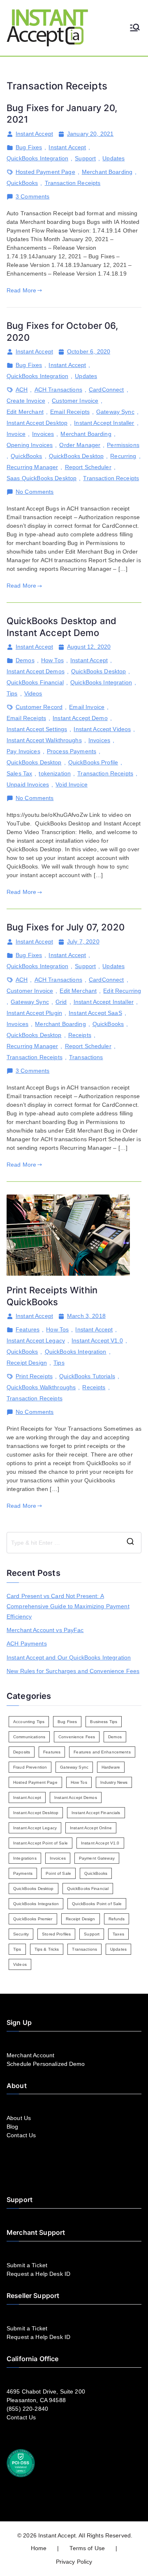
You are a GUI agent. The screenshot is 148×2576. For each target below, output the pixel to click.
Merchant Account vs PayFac (45, 1630)
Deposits (22, 1752)
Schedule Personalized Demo (46, 2064)
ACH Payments (27, 1644)
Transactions (86, 1057)
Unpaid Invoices (28, 784)
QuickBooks (22, 183)
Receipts (80, 1035)
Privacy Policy (74, 2562)
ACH (22, 390)
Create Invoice (26, 401)
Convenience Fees (77, 1737)
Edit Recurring (122, 991)
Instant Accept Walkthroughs (44, 740)
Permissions (123, 445)
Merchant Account (30, 2055)
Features (28, 1329)
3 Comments (32, 197)
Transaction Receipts (73, 183)
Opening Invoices (30, 445)
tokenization (55, 773)
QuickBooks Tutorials (87, 1376)
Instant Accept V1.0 (97, 1340)
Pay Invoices (23, 751)
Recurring (123, 456)
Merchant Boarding (107, 172)
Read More (21, 290)
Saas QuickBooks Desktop (42, 478)
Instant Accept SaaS (95, 1013)
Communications (29, 1737)
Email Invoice (87, 707)
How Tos (52, 660)
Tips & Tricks (47, 1949)
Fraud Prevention (30, 1767)
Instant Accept (34, 134)
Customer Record (39, 707)
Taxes (118, 1934)
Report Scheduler (88, 467)
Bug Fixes (29, 147)
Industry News (114, 1782)
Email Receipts (70, 412)
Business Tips (104, 1722)
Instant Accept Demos (36, 671)
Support (85, 158)
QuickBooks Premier (33, 1919)
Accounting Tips (29, 1722)
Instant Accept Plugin (34, 1013)
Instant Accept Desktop (37, 423)
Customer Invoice (75, 401)
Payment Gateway (97, 1858)
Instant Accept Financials (96, 1813)
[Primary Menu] (135, 28)
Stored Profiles (56, 1934)
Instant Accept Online (91, 1828)
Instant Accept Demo (80, 718)
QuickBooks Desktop (76, 456)
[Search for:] (74, 1543)
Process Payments (72, 751)
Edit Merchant (25, 412)
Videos (33, 693)
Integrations (25, 1858)
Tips (12, 693)
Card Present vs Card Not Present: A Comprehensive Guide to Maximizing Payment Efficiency (68, 1606)
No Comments (35, 492)
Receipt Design (27, 1363)
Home (39, 2548)
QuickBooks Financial (35, 682)
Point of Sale (58, 1873)
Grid (61, 1002)
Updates (113, 158)
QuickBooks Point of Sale (97, 1904)
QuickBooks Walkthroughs (41, 1387)
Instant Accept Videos (102, 729)
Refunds (117, 1919)
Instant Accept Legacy (36, 1340)
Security (21, 1934)
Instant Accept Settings (37, 729)
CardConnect (106, 390)
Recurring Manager (32, 467)
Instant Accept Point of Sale (40, 1843)
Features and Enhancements (102, 1752)
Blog (13, 2127)
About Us (19, 2118)
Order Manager (80, 445)
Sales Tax (19, 773)
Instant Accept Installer (104, 423)
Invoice (16, 434)
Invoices (43, 434)
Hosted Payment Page (45, 172)
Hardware (111, 1767)
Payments (23, 1873)
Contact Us (21, 2135)
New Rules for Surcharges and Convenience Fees (73, 1671)
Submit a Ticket (27, 2265)
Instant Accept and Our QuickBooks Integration (69, 1657)
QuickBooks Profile (93, 762)
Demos (25, 660)
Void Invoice (72, 784)
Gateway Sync (115, 412)
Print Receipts (34, 1376)
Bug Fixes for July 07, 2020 (66, 927)
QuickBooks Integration (37, 158)
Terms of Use (87, 2548)
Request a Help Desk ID (38, 2274)
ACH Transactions (58, 390)
